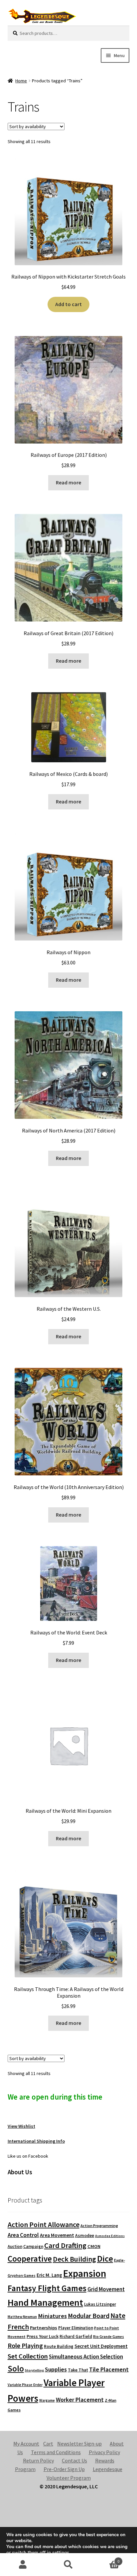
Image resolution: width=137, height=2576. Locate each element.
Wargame (47, 2400)
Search (68, 2565)
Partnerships (44, 2328)
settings (61, 2553)
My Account (26, 2444)
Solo (16, 2368)
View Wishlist (21, 2126)
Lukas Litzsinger (100, 2304)
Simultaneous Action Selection (86, 2357)
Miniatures (52, 2316)
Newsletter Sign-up (79, 2444)
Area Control (23, 2235)
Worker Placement (80, 2400)
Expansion (85, 2273)
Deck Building (74, 2259)
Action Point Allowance (44, 2225)
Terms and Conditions (56, 2452)
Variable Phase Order (25, 2385)
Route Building (59, 2346)
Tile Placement (109, 2369)
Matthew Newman (22, 2317)
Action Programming (99, 2226)
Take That (78, 2370)
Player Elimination (76, 2328)
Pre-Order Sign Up (64, 2469)
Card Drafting (65, 2245)
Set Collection (28, 2356)
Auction (15, 2246)
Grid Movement (106, 2289)
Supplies (56, 2369)
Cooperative (30, 2259)
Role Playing (25, 2345)
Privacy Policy (104, 2452)
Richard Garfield (76, 2336)
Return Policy (38, 2460)
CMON (94, 2246)
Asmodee (85, 2236)
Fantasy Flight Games (47, 2288)
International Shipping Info (36, 2141)
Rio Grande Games (109, 2337)
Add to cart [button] (68, 304)
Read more (68, 482)
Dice (105, 2258)
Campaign (33, 2246)
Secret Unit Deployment (101, 2346)
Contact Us (74, 2460)
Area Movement (57, 2235)
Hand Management (45, 2303)
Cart (48, 2444)
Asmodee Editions (110, 2236)
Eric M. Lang (49, 2275)
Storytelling (34, 2370)
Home (21, 81)
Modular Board (89, 2316)
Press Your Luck (43, 2336)
